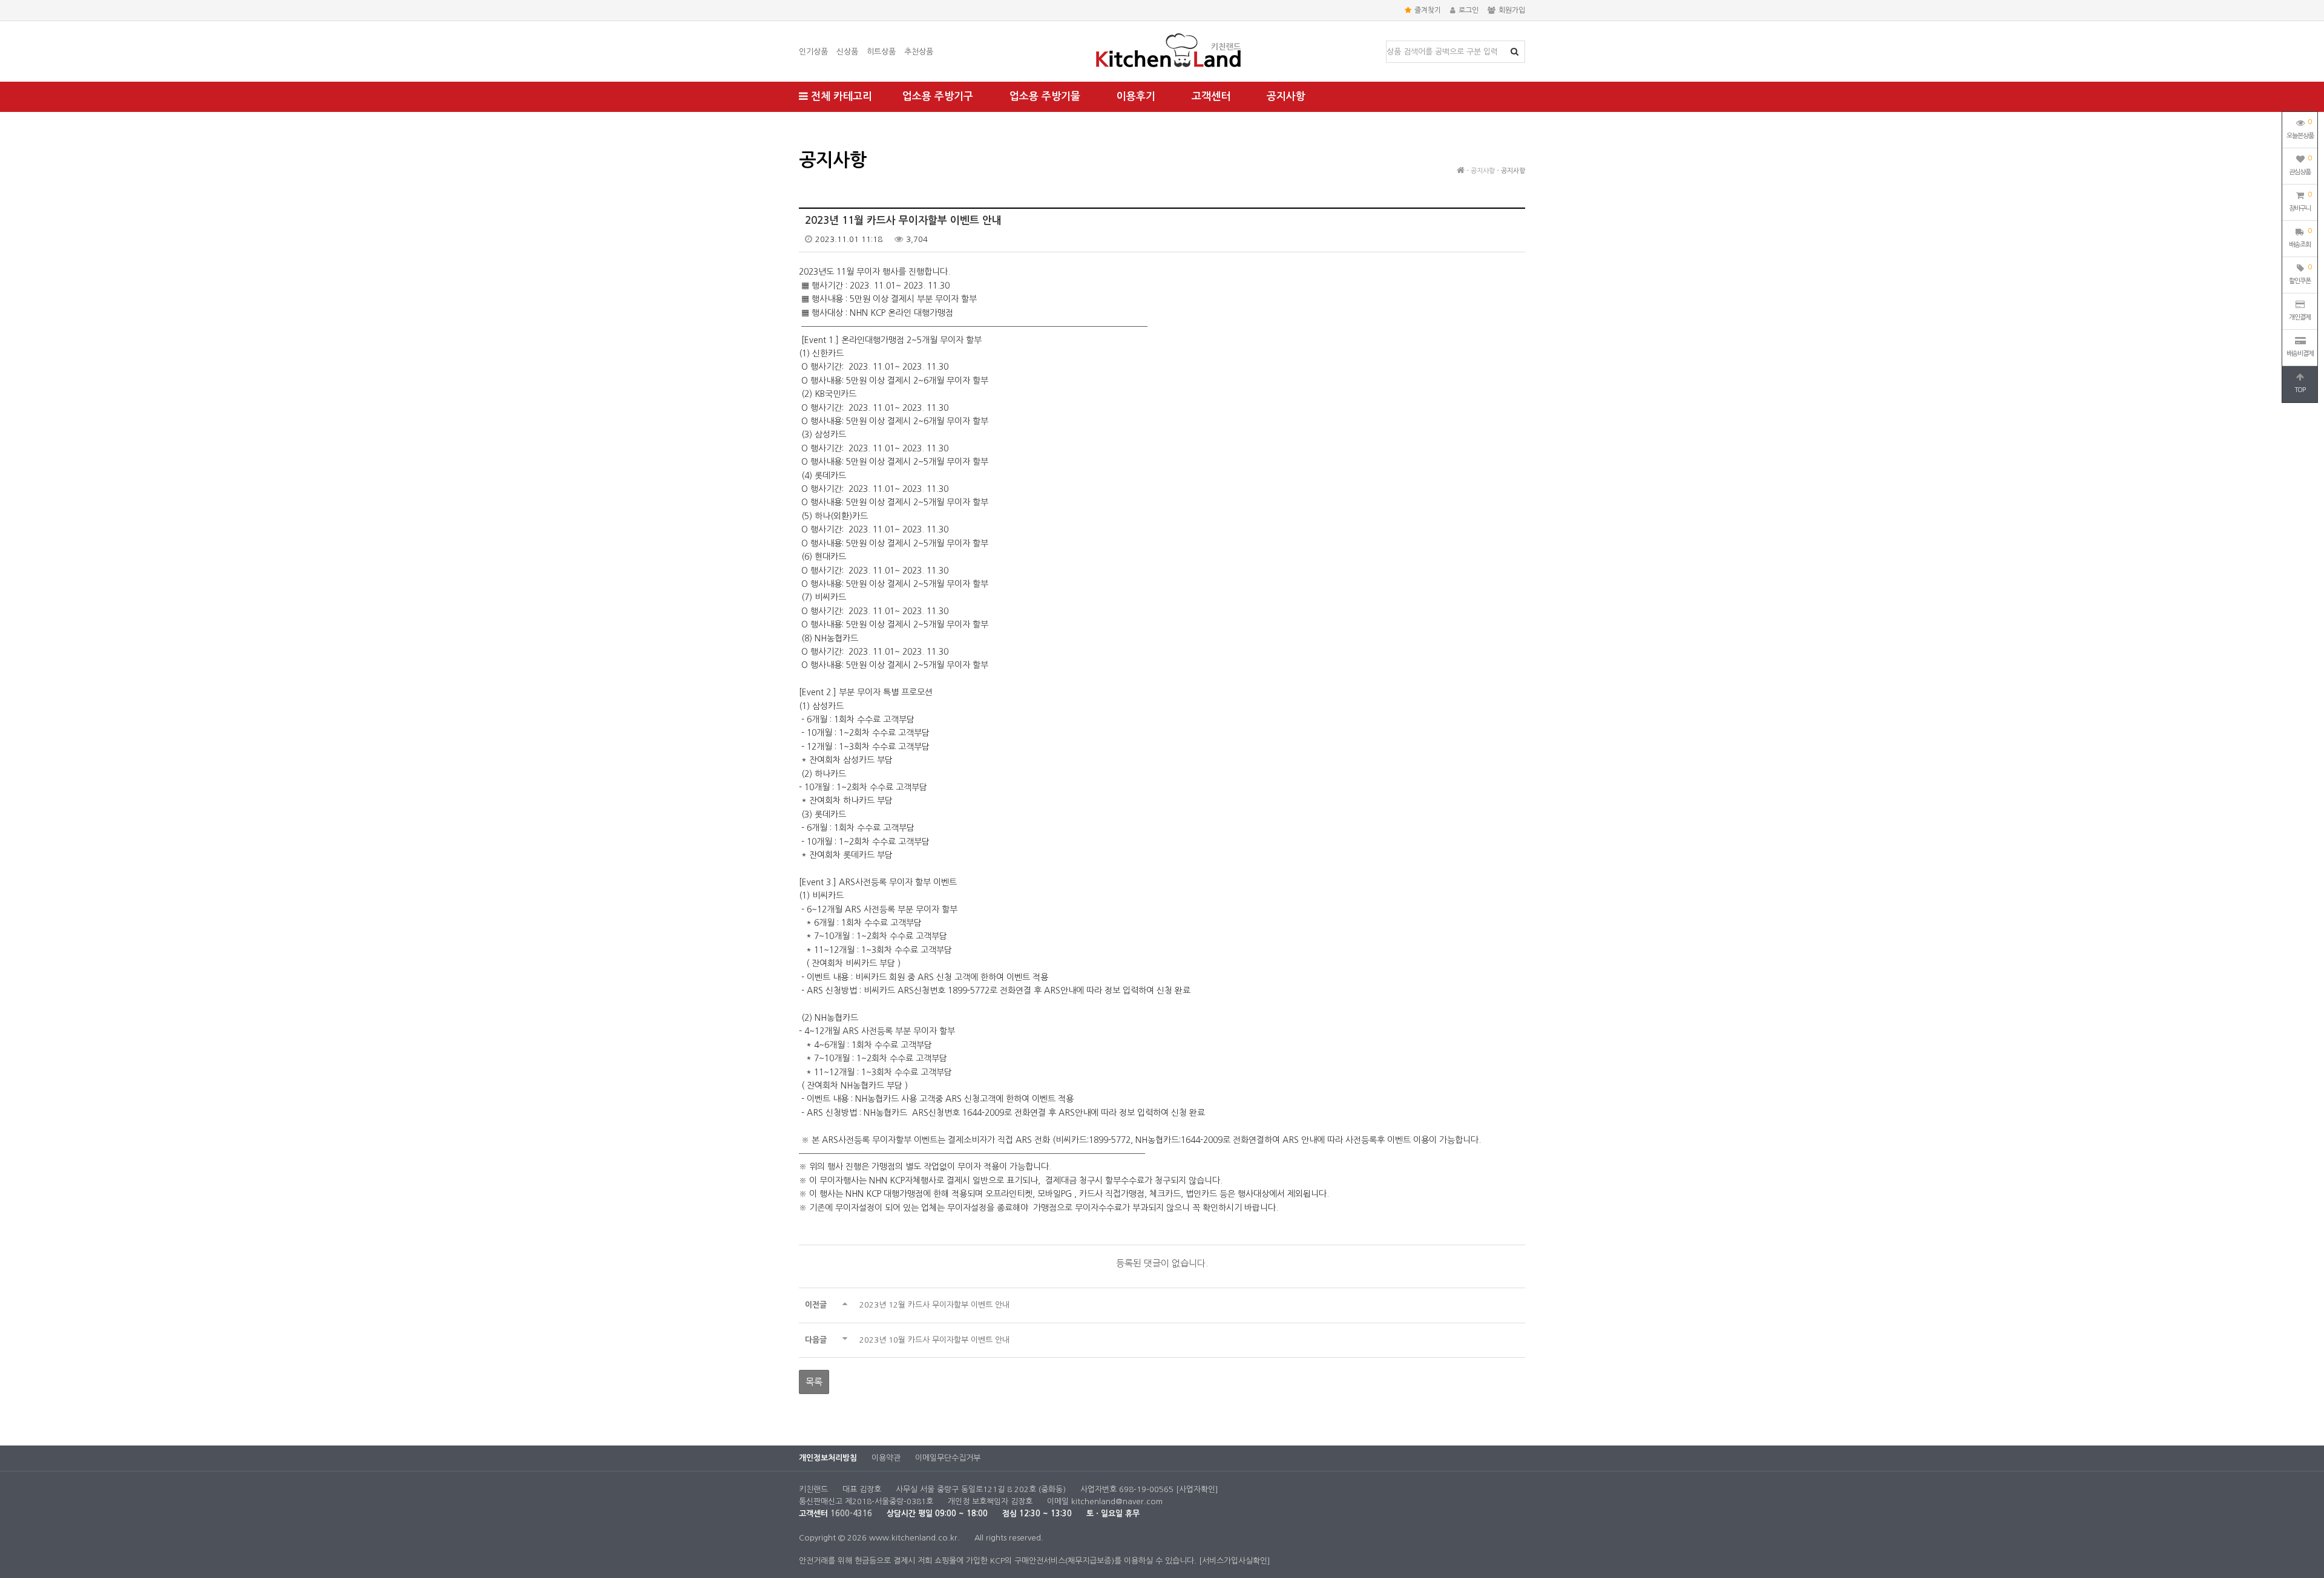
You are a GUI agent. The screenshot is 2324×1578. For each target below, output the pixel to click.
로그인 (1469, 10)
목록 (814, 1382)
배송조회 (2300, 238)
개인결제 (2300, 317)
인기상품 (813, 52)
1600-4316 (851, 1514)
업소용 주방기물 (1045, 97)
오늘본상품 (2300, 129)
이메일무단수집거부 (948, 1458)
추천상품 (919, 52)
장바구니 (2300, 201)
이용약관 (886, 1458)
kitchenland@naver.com (1117, 1501)
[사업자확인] (1197, 1489)
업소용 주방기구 (938, 97)
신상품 (847, 52)
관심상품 (2300, 165)
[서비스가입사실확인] (1235, 1561)
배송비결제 (2300, 354)
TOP (2300, 390)
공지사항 (1286, 97)
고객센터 (1211, 97)
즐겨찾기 (1428, 10)
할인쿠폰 (2300, 274)
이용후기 (1136, 97)
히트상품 (881, 52)
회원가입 (1512, 10)
